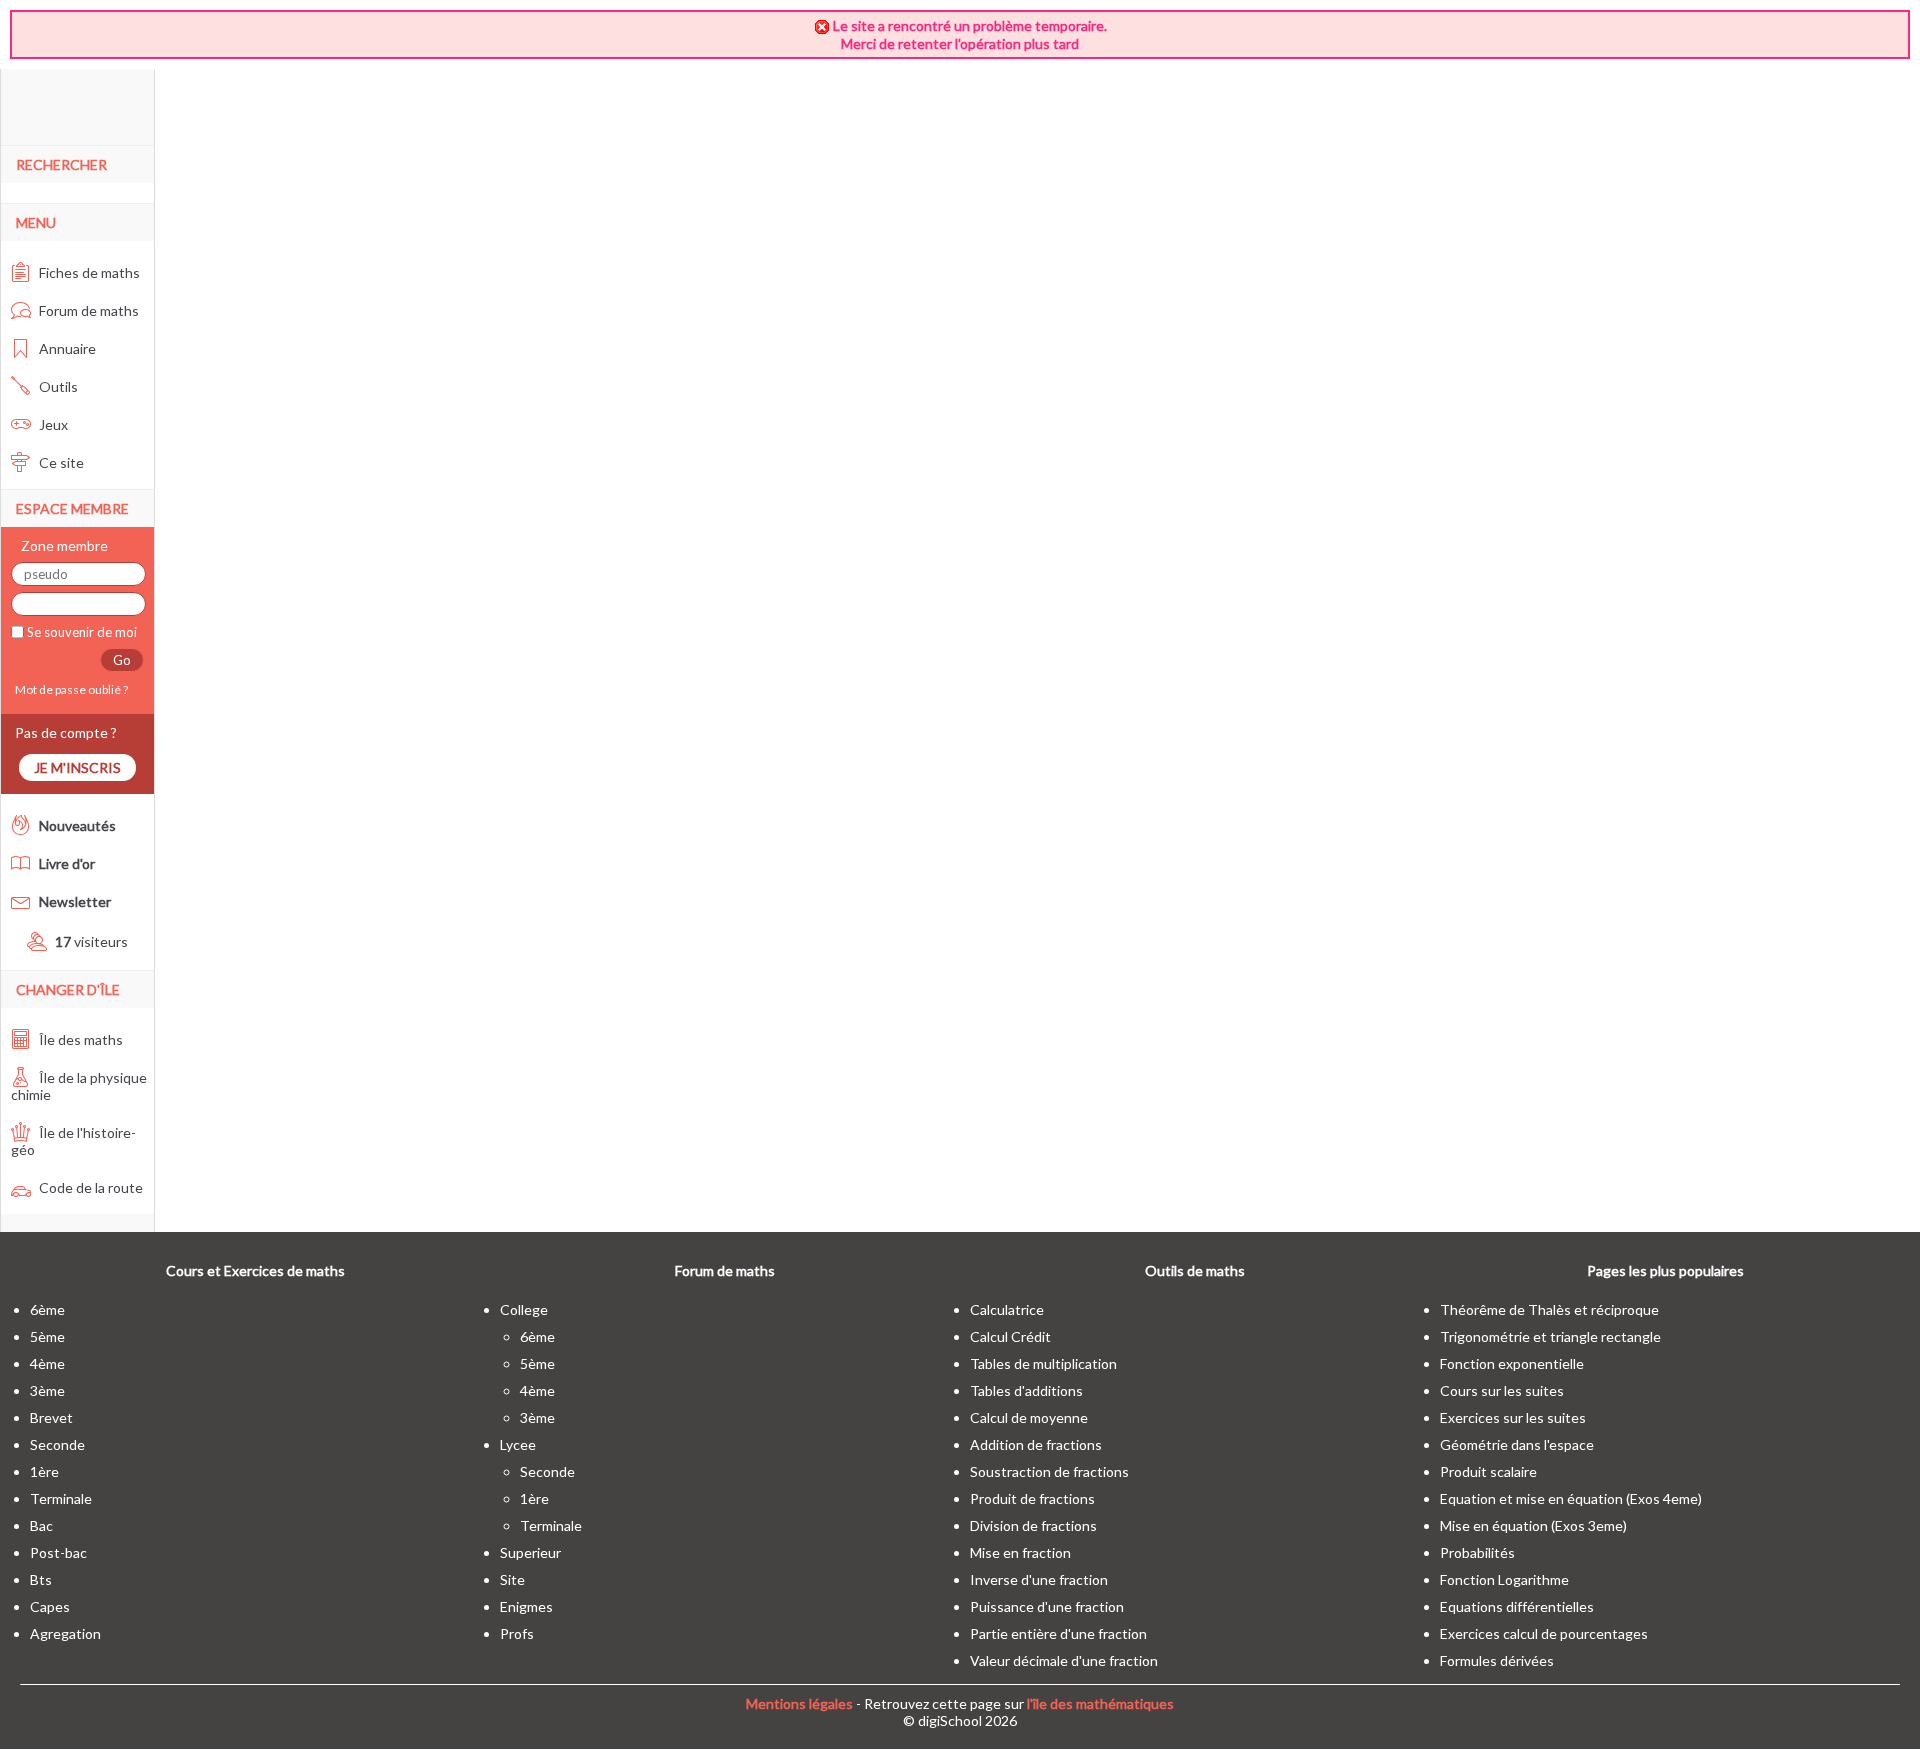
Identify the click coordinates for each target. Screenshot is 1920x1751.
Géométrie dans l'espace (1517, 1444)
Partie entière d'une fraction (1058, 1633)
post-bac (58, 1552)
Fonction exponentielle (1512, 1363)
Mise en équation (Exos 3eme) (1533, 1525)
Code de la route (89, 1187)
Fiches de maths (88, 272)
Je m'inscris (77, 767)
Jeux (52, 424)
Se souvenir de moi (80, 632)
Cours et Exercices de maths (255, 1270)
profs (517, 1633)
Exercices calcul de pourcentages (1544, 1633)
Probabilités (1477, 1552)
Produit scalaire (1488, 1471)
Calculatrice (1007, 1309)
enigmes (526, 1606)
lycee (518, 1444)
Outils (57, 386)
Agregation (65, 1633)
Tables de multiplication (1043, 1363)
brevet (51, 1417)
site (512, 1579)
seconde (57, 1444)
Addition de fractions (1036, 1444)
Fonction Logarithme (1504, 1579)
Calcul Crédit (1010, 1336)
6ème (47, 1309)
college (524, 1309)
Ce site (60, 462)
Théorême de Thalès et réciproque (1549, 1309)
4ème (47, 1363)
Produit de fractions (1032, 1498)
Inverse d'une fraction (1039, 1579)
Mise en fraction (1020, 1552)
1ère (44, 1471)
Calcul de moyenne (1029, 1417)
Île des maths (79, 1039)
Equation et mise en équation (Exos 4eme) (1571, 1498)
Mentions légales (799, 1703)
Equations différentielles (1517, 1606)
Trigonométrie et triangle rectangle (1550, 1336)
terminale (61, 1498)
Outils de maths (1195, 1270)
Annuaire (66, 348)
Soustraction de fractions (1049, 1471)
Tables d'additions (1026, 1390)
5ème (47, 1336)
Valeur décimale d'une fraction (1064, 1660)
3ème (47, 1390)
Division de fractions (1033, 1525)
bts (41, 1579)
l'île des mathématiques (1100, 1703)
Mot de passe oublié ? (69, 689)
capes (50, 1606)
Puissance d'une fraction (1047, 1606)
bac (41, 1525)
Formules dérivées (1497, 1660)
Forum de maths (87, 310)
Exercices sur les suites (1513, 1417)
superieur (530, 1552)
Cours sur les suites (1502, 1390)
